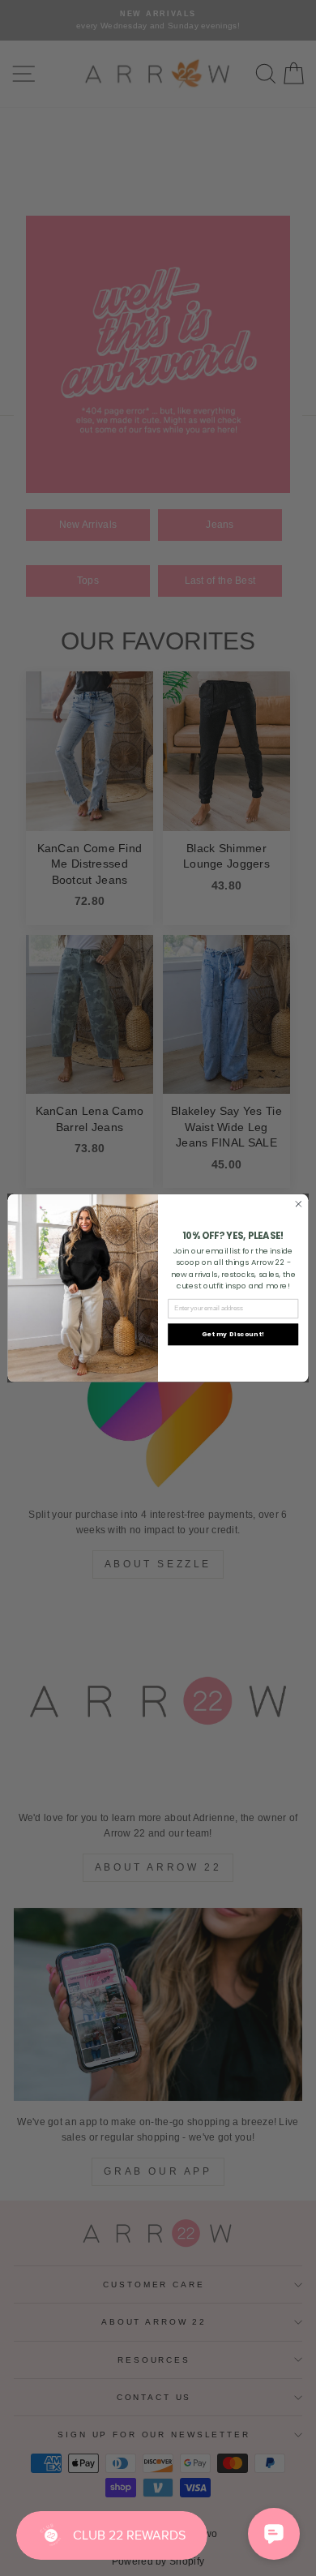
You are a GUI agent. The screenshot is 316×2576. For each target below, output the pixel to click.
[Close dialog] (299, 1204)
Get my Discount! (233, 1334)
